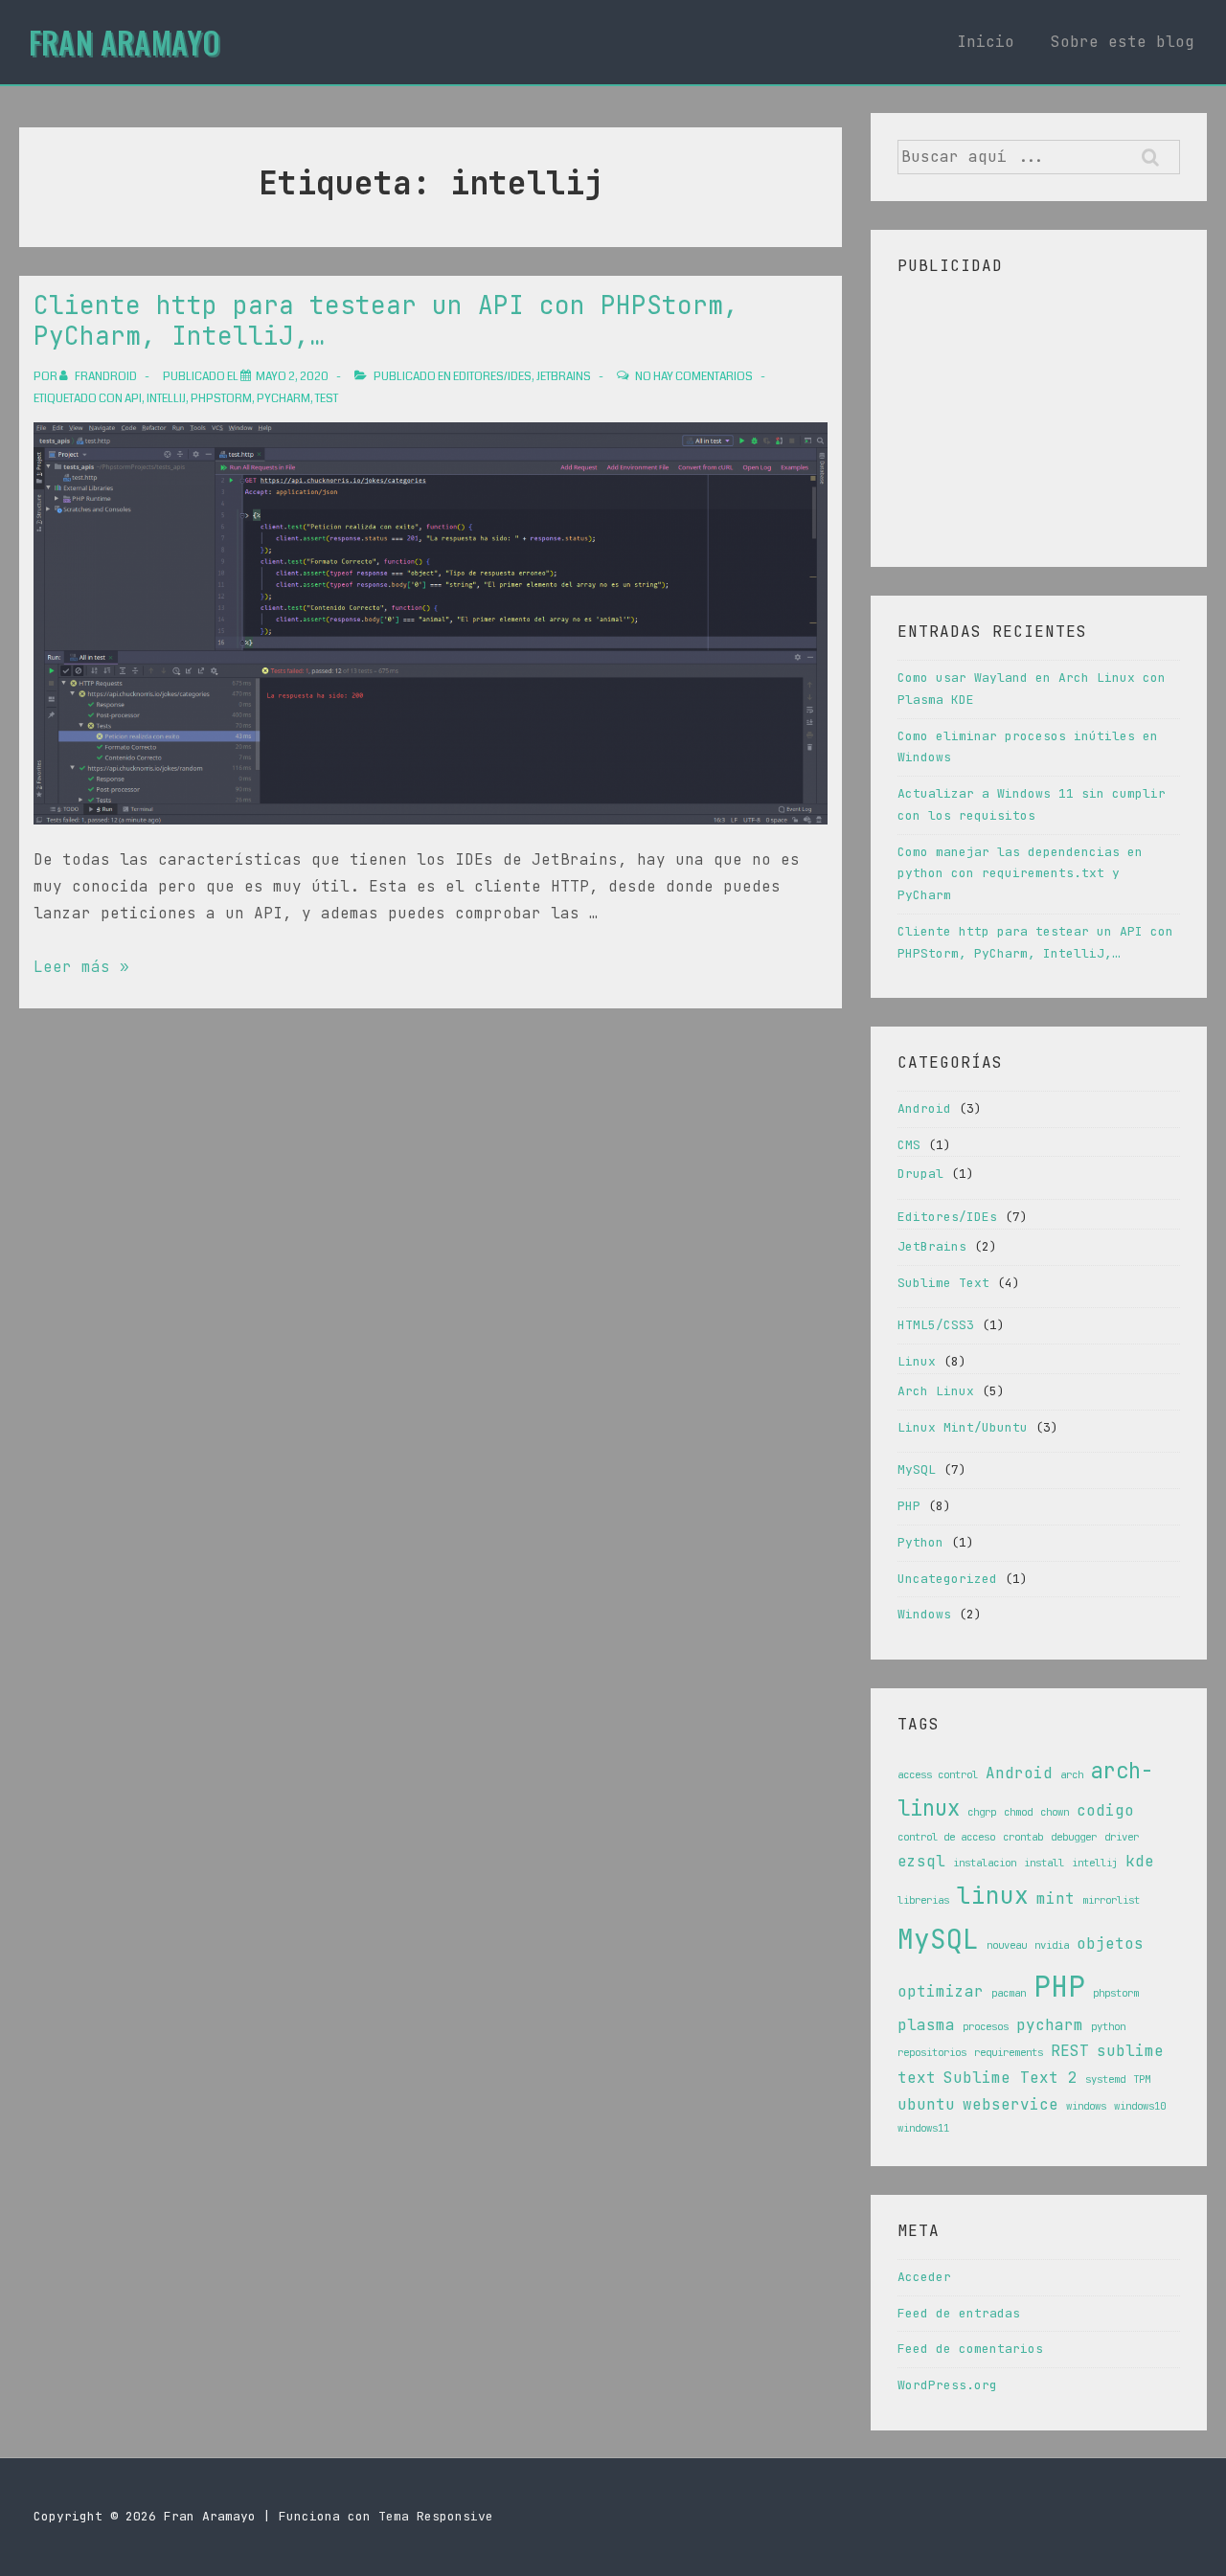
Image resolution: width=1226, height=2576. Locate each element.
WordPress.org (947, 2385)
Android (924, 1108)
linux (993, 1895)
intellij (166, 399)
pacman (1009, 1993)
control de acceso (946, 1837)
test (327, 399)
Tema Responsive (436, 2516)
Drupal (920, 1174)
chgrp (982, 1812)
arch (1072, 1774)
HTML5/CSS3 (936, 1325)
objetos (1110, 1943)
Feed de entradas (959, 2313)
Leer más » (81, 967)
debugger (1074, 1837)
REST (1070, 2051)
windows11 (923, 2128)
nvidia (1052, 1945)
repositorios (932, 2052)
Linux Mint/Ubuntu (963, 1427)
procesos (986, 2026)
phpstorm (221, 399)
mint (1056, 1898)
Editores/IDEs (492, 377)
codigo (1105, 1810)
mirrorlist (1111, 1900)
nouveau (1007, 1945)
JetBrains (564, 377)
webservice (1010, 2104)
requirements (1009, 2052)
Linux (917, 1361)
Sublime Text (943, 1283)
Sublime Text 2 (1010, 2078)
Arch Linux (936, 1391)
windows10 (1140, 2106)
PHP (909, 1506)
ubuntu (926, 2104)
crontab (1023, 1837)
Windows (924, 1614)
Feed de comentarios (970, 2349)
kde (1140, 1861)
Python (920, 1542)
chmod (1018, 1812)
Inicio (986, 42)
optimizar (941, 1991)
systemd (1105, 2079)
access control (938, 1774)
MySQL (917, 1469)
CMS (909, 1145)
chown (1055, 1812)
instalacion (985, 1863)
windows (1086, 2106)
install (1044, 1863)
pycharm (284, 399)
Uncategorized (947, 1579)
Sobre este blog (1123, 42)
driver (1122, 1837)
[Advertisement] (1039, 414)
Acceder (924, 2277)
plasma (926, 2025)
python (1108, 2026)
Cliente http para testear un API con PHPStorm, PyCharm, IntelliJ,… (386, 321)
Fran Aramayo (125, 42)
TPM (1142, 2079)
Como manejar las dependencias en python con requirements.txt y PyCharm (1020, 874)
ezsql (921, 1861)
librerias (923, 1900)
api (133, 399)
